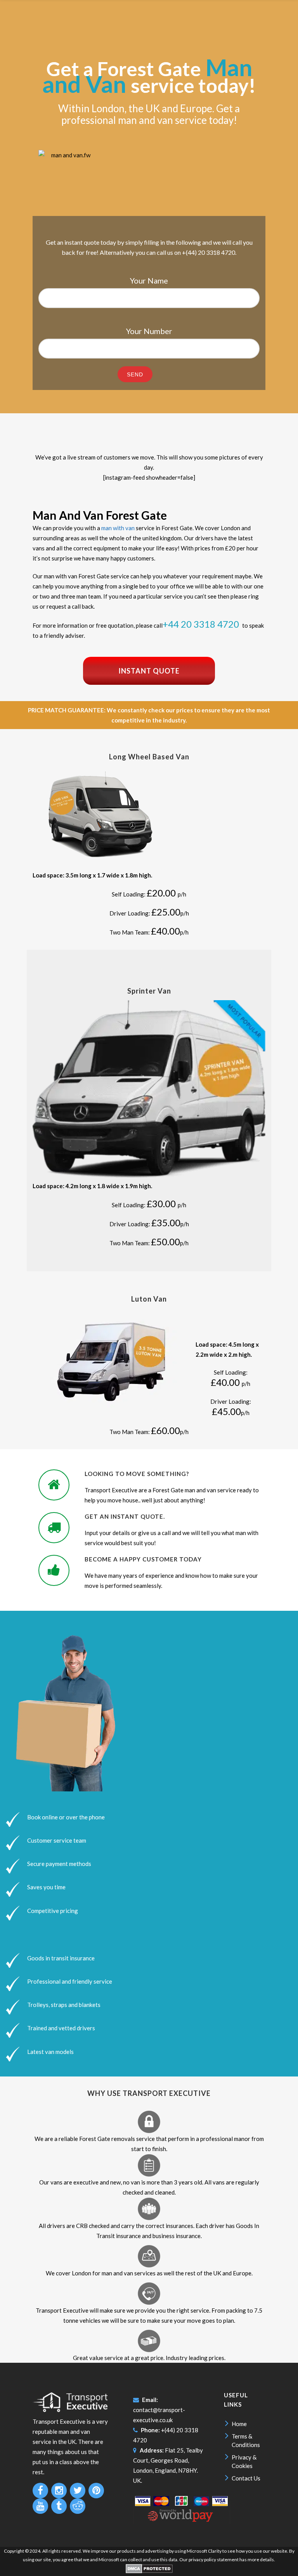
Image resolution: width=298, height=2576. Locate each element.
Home (239, 2424)
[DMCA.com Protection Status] (149, 2572)
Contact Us (246, 2478)
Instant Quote (149, 671)
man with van (118, 528)
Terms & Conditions (246, 2440)
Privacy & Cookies (244, 2461)
